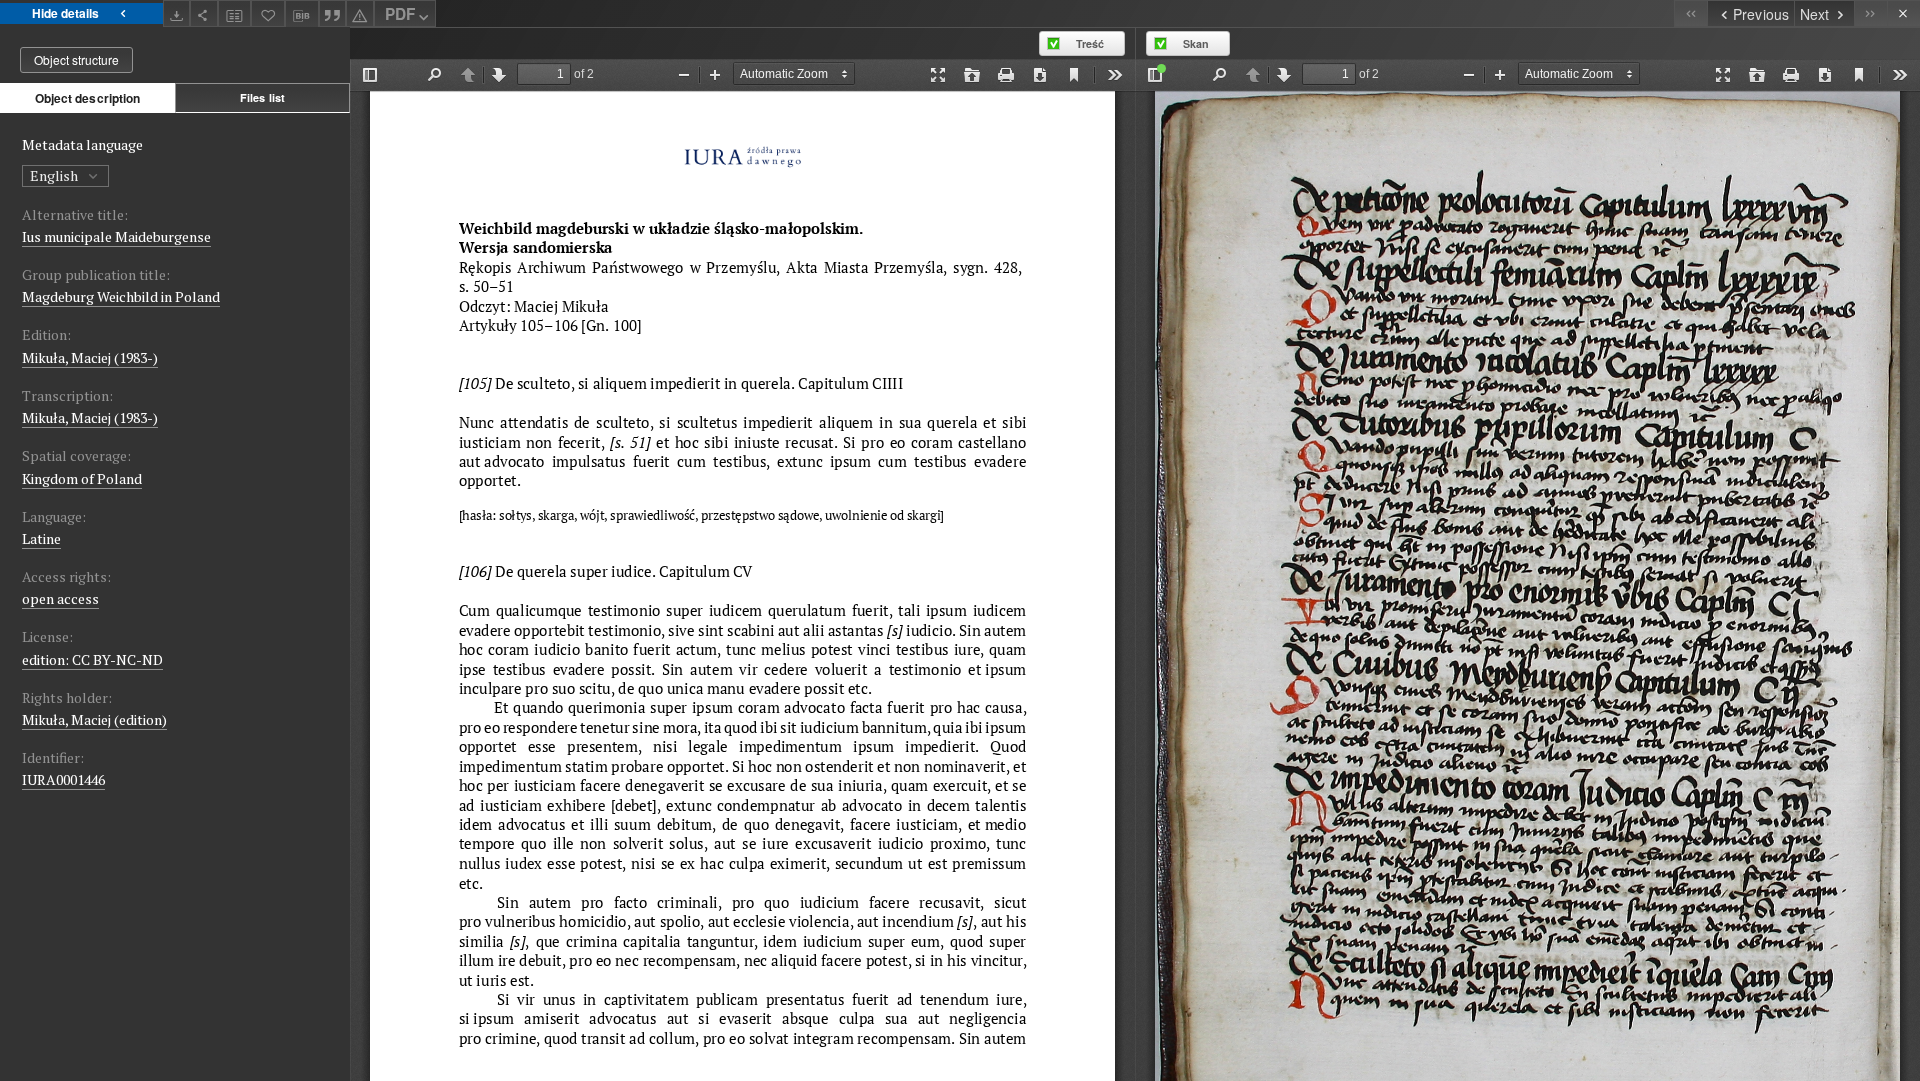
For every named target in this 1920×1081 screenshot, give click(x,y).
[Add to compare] (235, 13)
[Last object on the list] (1870, 13)
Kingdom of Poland (82, 478)
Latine (41, 538)
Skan (1196, 43)
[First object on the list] (1690, 13)
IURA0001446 (63, 779)
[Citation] (333, 13)
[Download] (177, 13)
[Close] (1903, 13)
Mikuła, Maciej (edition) (94, 719)
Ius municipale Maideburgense (116, 236)
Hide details (65, 13)
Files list (262, 97)
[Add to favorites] (268, 13)
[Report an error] (360, 13)
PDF (400, 14)
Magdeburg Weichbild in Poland (121, 296)
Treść (1090, 43)
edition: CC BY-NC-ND (92, 659)
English (55, 175)
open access (60, 598)
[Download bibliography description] (302, 14)
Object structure (76, 59)
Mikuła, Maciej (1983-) (90, 357)
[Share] (204, 13)
